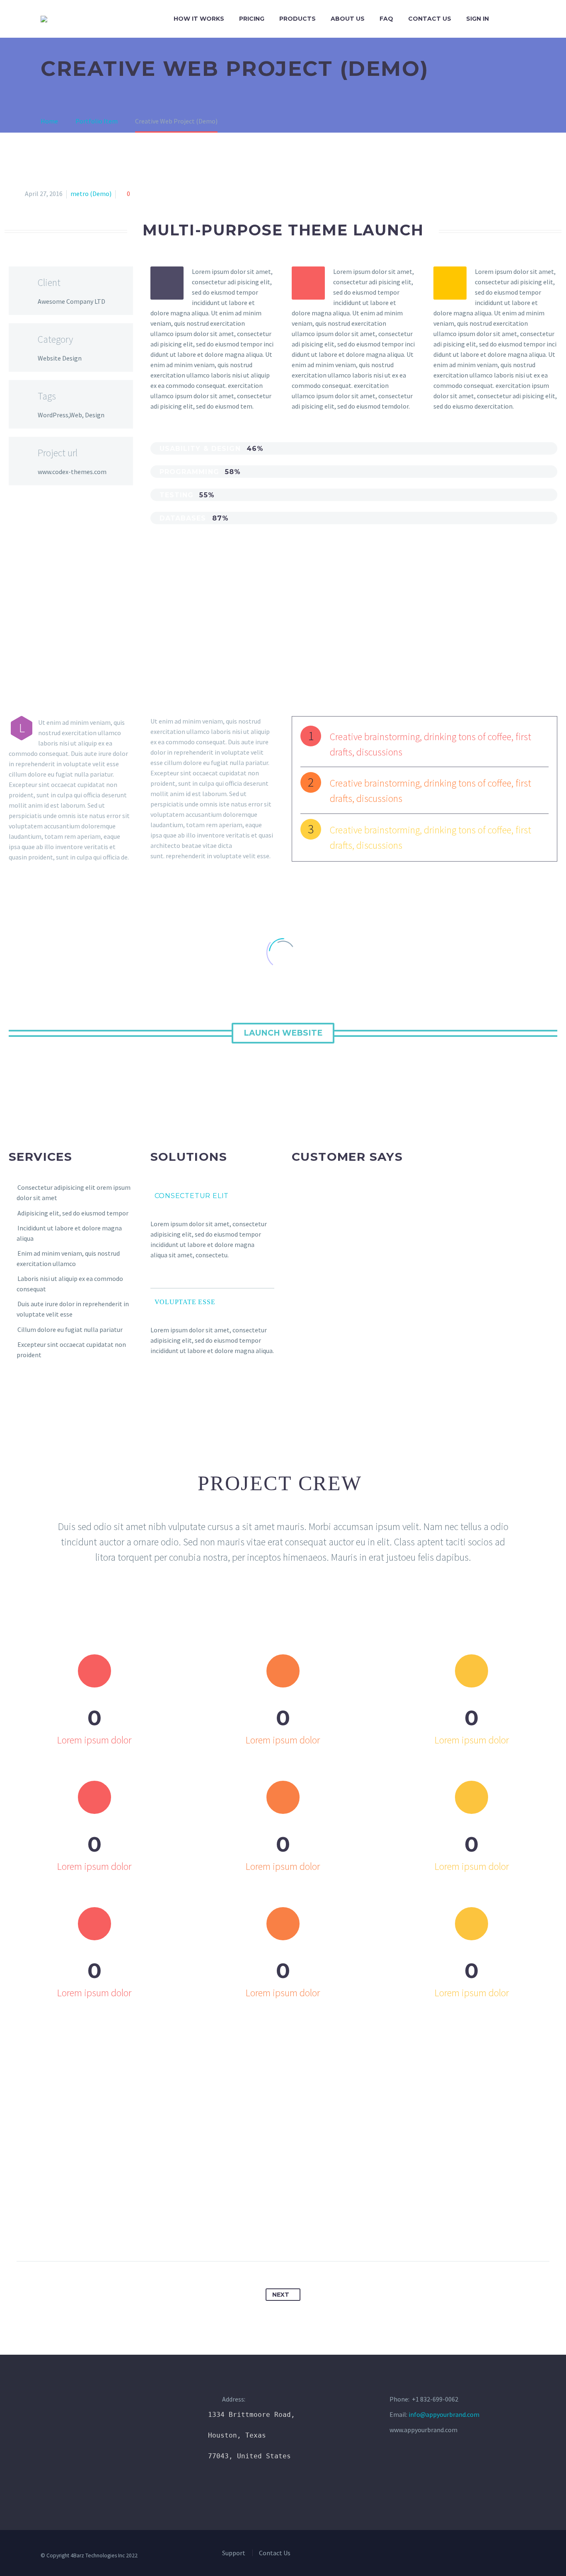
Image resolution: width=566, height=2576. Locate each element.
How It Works (199, 19)
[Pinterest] (276, 2235)
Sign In (478, 19)
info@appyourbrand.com (444, 2414)
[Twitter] (260, 2235)
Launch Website (283, 1033)
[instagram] (458, 2558)
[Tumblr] (291, 2235)
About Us (348, 19)
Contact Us (430, 19)
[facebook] (428, 2558)
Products (298, 19)
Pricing (252, 19)
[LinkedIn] (306, 2235)
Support (234, 2553)
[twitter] (443, 2558)
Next (281, 2295)
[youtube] (473, 2558)
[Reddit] (322, 2235)
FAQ (386, 19)
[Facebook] (245, 2235)
